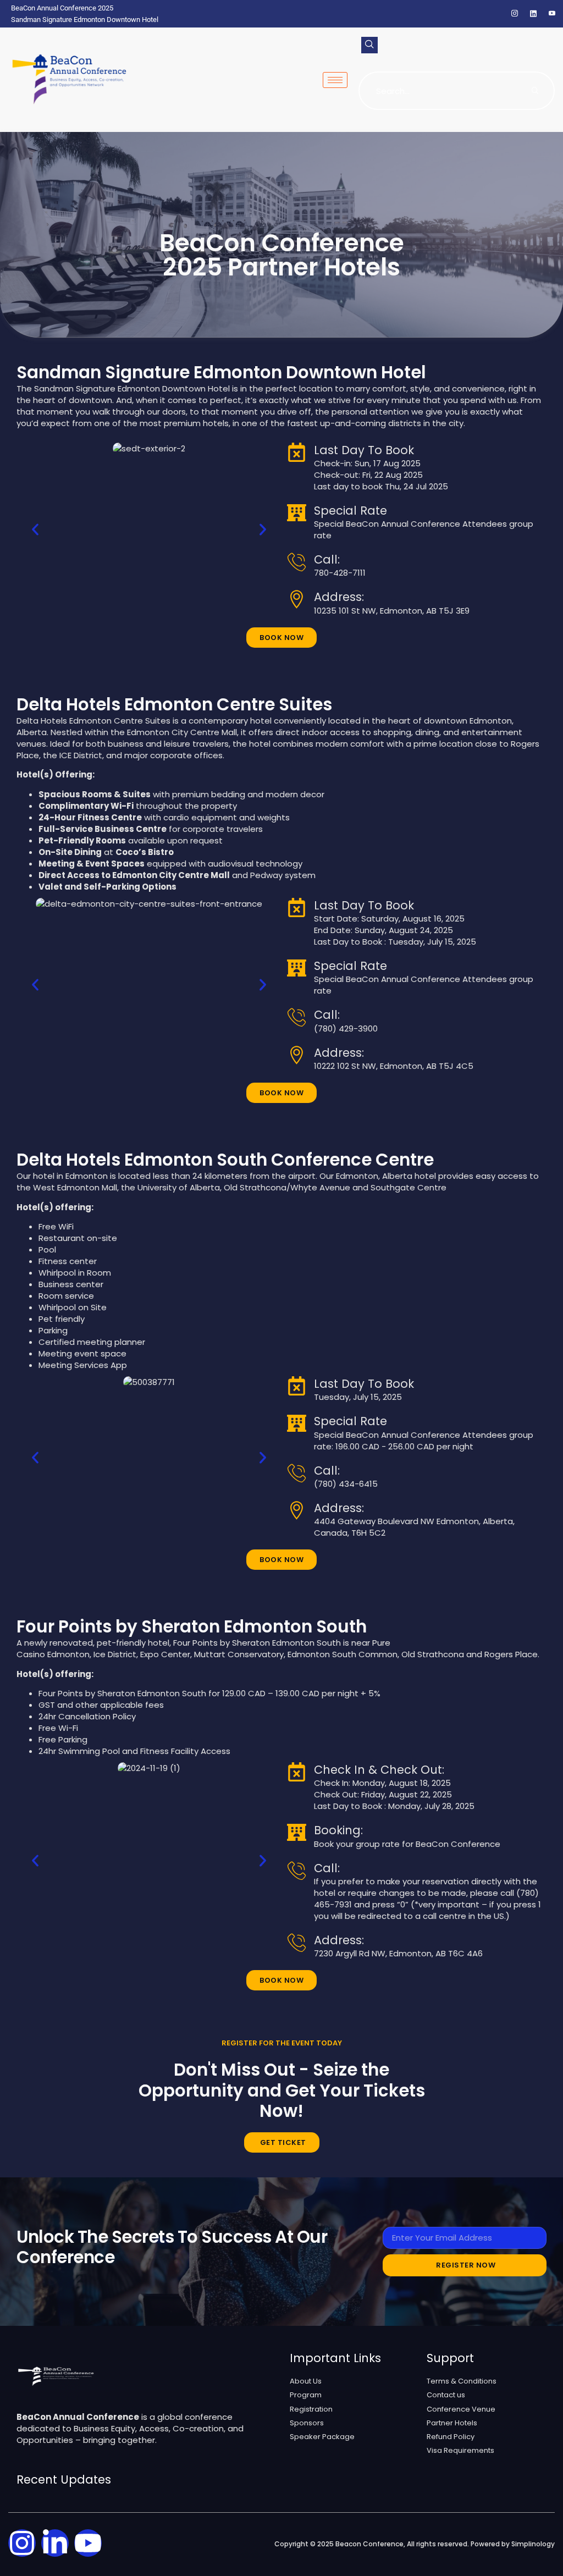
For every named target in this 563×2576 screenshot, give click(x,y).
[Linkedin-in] (55, 2543)
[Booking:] (297, 1832)
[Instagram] (515, 14)
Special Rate (351, 511)
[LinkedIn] (533, 14)
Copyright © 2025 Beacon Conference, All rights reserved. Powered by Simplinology (415, 2544)
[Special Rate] (297, 513)
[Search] (536, 91)
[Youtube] (88, 2543)
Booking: (338, 1830)
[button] (369, 45)
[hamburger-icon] (335, 80)
